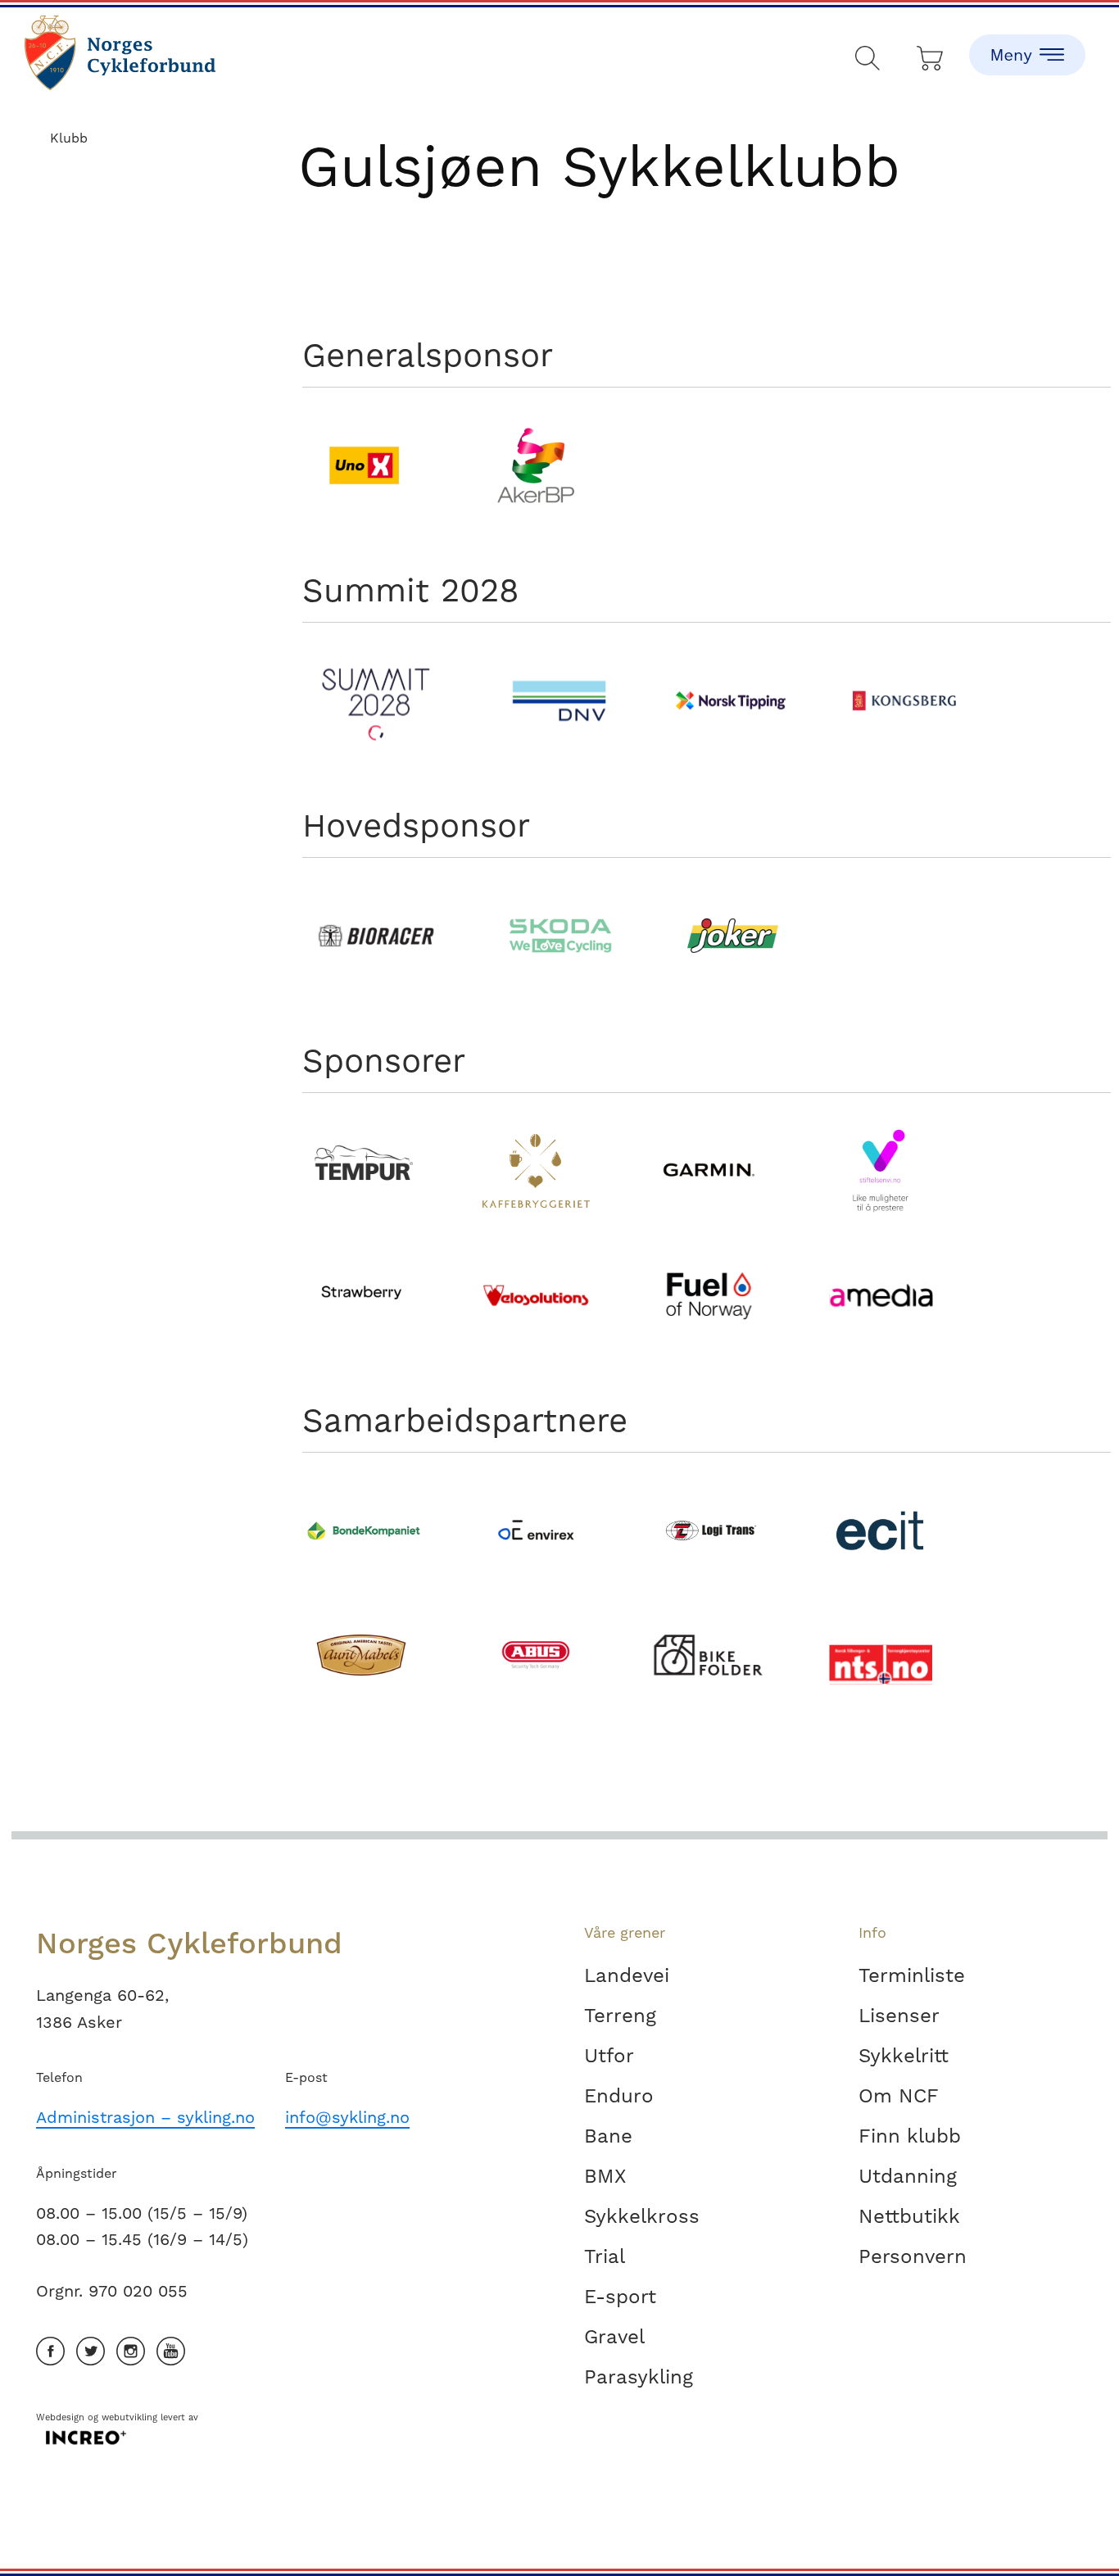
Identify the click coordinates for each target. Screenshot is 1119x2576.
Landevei (627, 1975)
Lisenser (899, 2016)
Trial (605, 2256)
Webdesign (60, 2417)
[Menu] (1027, 41)
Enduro (619, 2096)
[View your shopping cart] (931, 54)
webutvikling (129, 2417)
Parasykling (639, 2377)
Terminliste (912, 1975)
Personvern (913, 2256)
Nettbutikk (909, 2216)
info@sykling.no (347, 2117)
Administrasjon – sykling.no (145, 2117)
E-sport (620, 2297)
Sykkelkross (642, 2216)
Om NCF (899, 2096)
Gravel (614, 2337)
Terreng (620, 2016)
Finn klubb (910, 2136)
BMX (605, 2176)
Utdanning (908, 2176)
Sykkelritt (904, 2056)
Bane (608, 2136)
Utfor (609, 2056)
